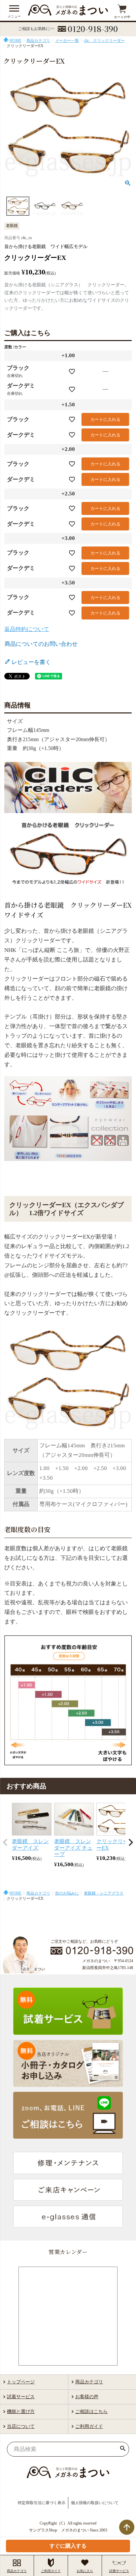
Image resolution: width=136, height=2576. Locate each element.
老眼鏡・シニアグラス (104, 1893)
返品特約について (27, 629)
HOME (16, 41)
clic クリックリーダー (104, 41)
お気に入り (85, 2571)
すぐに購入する (68, 2546)
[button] (5, 1842)
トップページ (21, 2382)
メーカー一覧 (67, 41)
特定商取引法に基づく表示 (42, 2503)
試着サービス (21, 2397)
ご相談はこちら (91, 2412)
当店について (21, 2426)
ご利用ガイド (89, 2426)
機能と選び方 (21, 2412)
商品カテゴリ (38, 41)
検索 (123, 2449)
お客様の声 (87, 2397)
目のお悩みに (67, 1893)
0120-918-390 (93, 29)
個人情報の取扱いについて (95, 2503)
